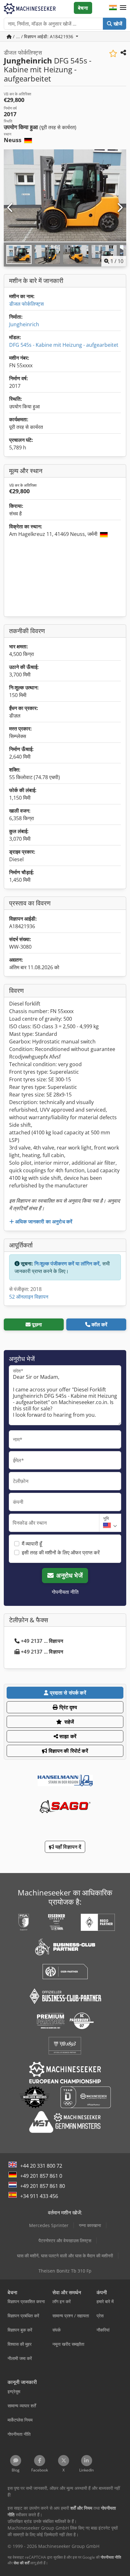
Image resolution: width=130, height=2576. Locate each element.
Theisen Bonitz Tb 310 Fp (65, 2271)
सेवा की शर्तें (21, 2563)
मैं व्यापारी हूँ (32, 1544)
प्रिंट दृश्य (68, 1707)
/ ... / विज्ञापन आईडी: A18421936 (43, 36)
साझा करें (67, 1736)
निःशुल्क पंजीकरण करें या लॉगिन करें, (68, 1264)
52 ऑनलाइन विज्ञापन (29, 1297)
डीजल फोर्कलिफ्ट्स (27, 304)
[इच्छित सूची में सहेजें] (113, 54)
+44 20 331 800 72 (41, 2166)
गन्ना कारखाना (90, 2225)
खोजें (117, 24)
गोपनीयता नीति (65, 1592)
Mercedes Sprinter (49, 2225)
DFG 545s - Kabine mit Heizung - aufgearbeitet (64, 345)
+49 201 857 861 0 (41, 2176)
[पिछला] (10, 208)
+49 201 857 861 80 (43, 2186)
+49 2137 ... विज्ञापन (42, 1641)
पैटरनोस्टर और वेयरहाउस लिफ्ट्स (65, 2240)
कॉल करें (100, 1324)
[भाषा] (113, 8)
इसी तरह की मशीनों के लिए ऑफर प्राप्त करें (61, 1552)
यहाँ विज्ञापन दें (68, 1847)
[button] (123, 8)
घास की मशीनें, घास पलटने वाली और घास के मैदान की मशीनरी (65, 2256)
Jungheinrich (24, 324)
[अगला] (120, 208)
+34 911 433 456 (39, 2196)
